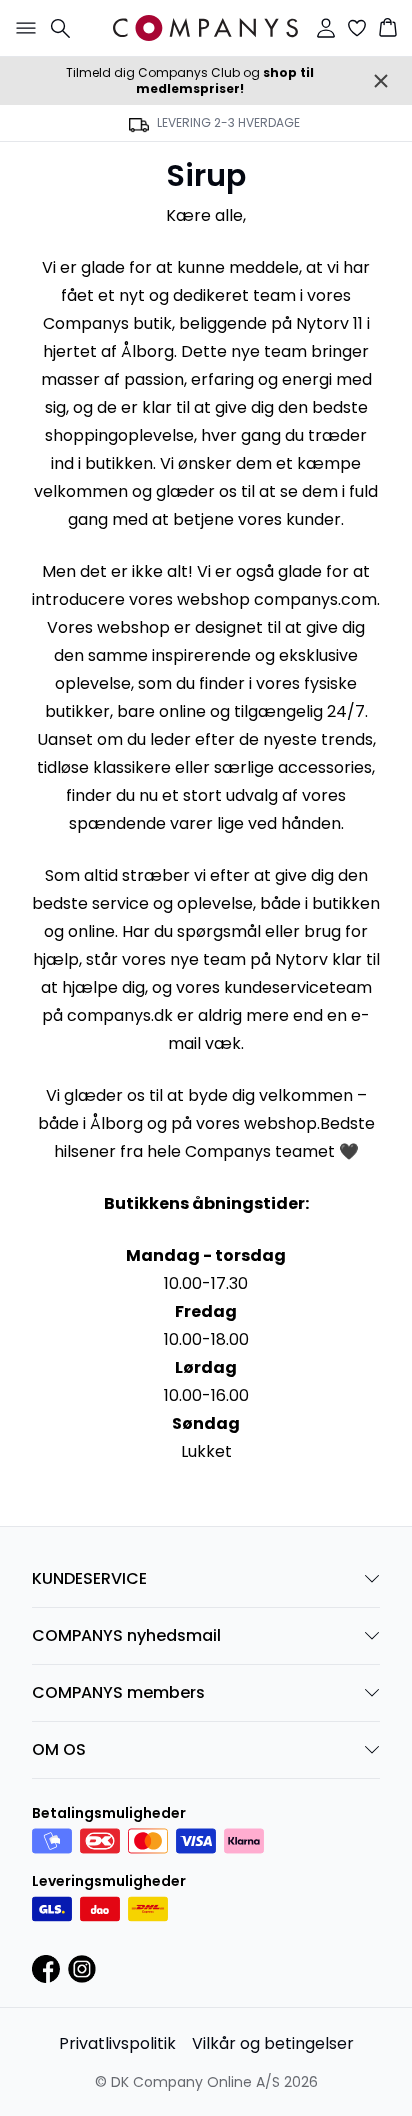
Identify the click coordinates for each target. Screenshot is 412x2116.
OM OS (59, 1749)
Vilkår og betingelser (273, 2043)
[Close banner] (381, 81)
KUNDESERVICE (89, 1578)
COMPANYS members (118, 1692)
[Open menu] (22, 28)
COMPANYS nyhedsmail (126, 1635)
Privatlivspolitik (117, 2043)
